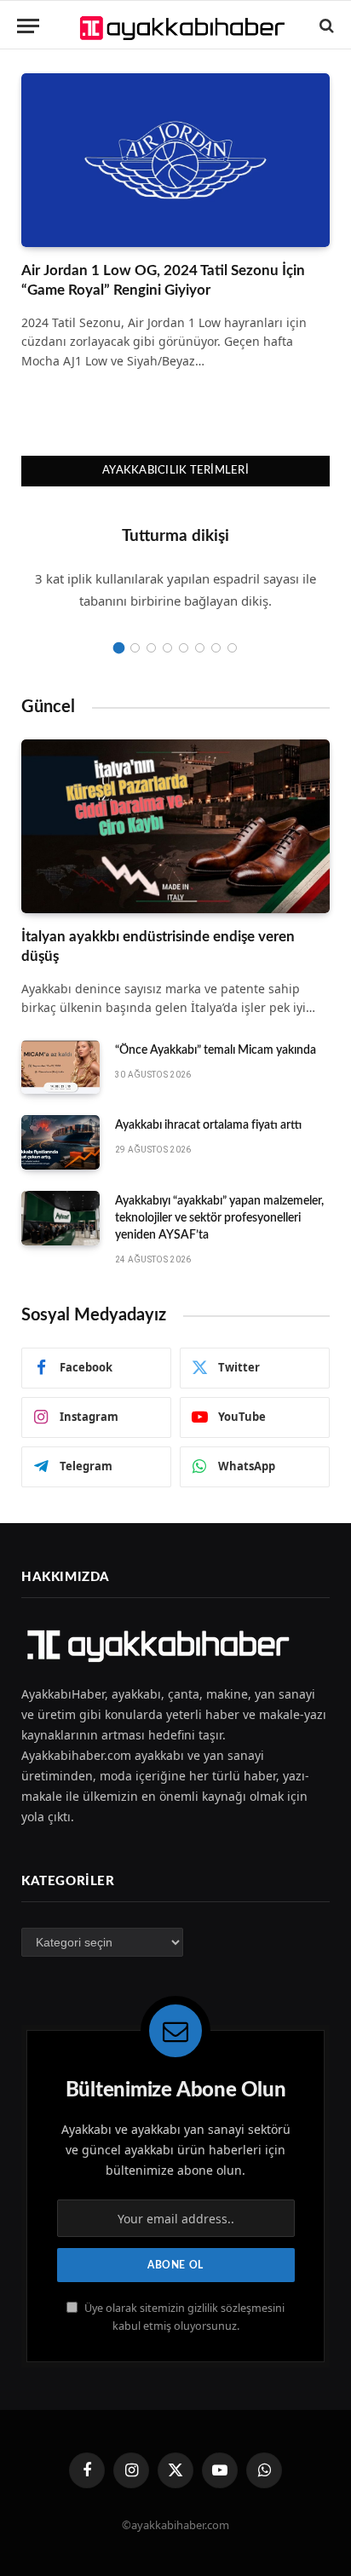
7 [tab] (216, 648)
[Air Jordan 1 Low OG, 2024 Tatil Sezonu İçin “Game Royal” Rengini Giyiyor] (175, 160)
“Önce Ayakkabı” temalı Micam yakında (216, 1050)
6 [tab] (200, 648)
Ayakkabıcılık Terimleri (175, 471)
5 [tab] (184, 648)
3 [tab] (151, 648)
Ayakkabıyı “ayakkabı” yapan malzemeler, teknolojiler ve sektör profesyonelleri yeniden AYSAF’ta (219, 1218)
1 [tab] (119, 648)
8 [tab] (232, 648)
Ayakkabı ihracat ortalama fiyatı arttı (208, 1125)
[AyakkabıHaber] (184, 26)
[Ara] (325, 26)
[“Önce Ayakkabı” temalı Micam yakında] (60, 1067)
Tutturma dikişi (175, 536)
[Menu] (28, 26)
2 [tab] (135, 648)
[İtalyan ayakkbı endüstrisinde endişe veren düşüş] (175, 826)
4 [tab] (167, 648)
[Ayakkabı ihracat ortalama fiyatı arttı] (60, 1142)
